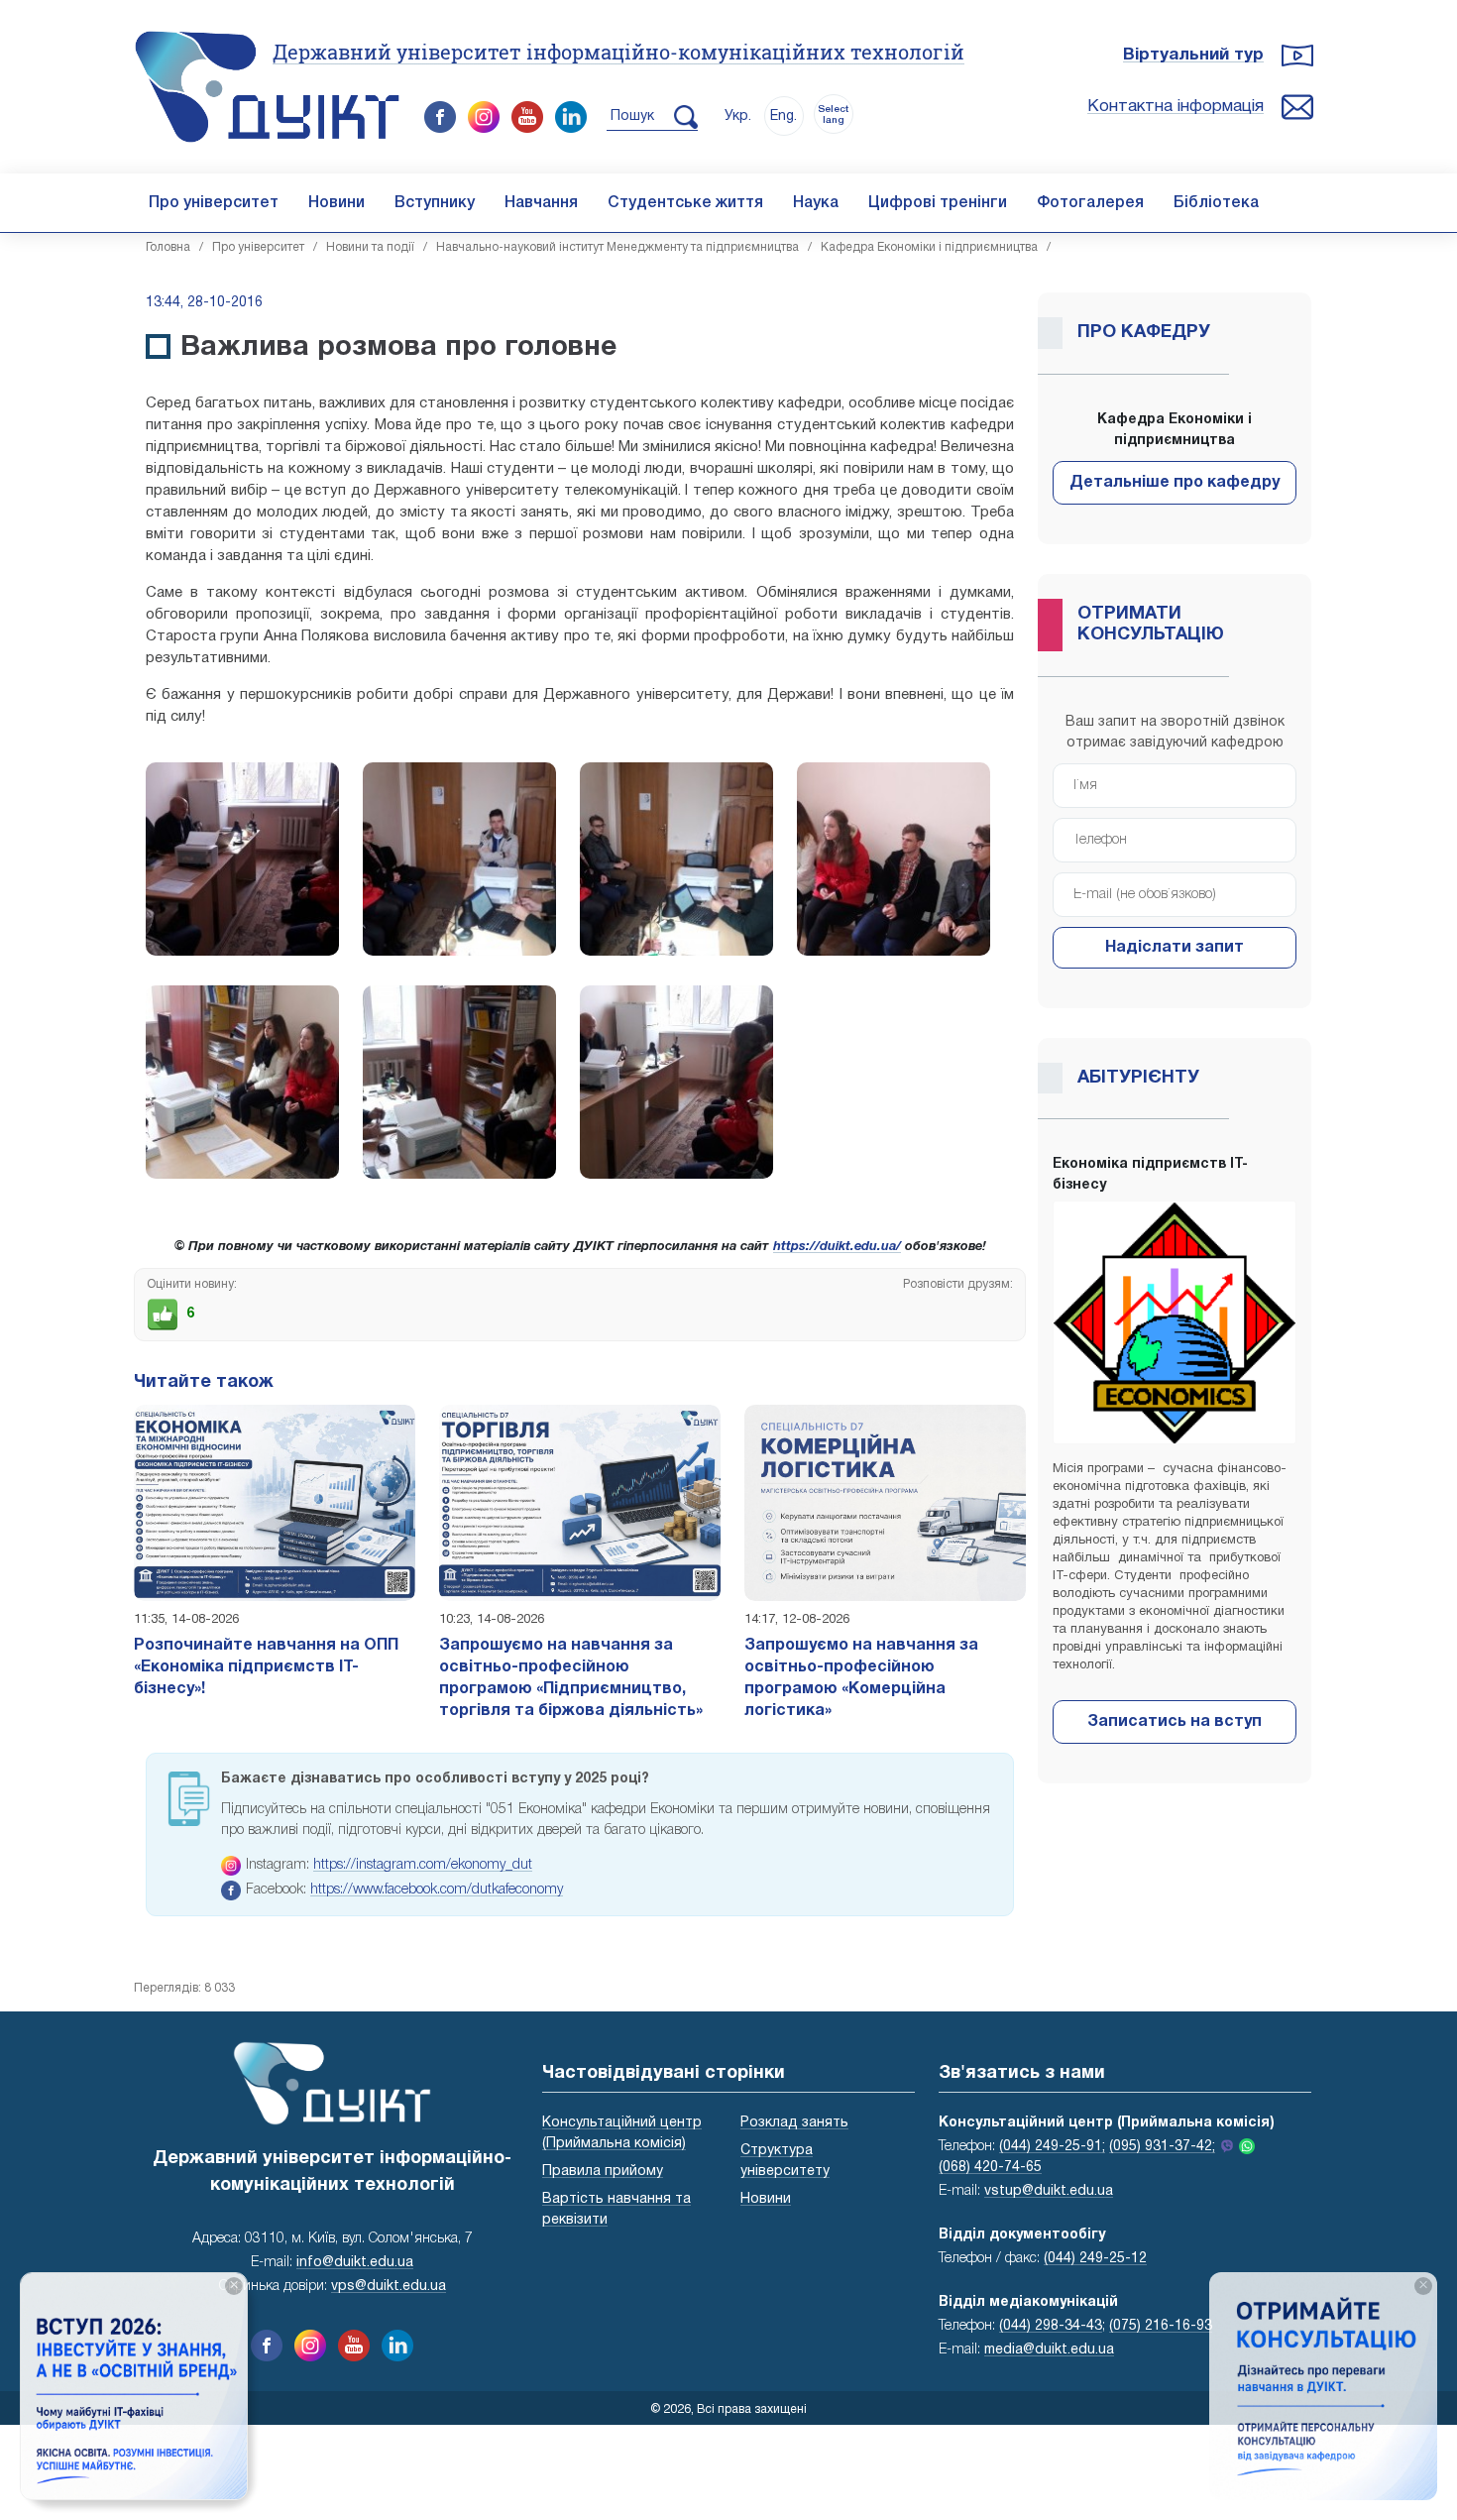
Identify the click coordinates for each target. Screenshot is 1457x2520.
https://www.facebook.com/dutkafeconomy (437, 1890)
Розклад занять (794, 2123)
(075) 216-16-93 (1161, 2326)
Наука (816, 203)
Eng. (784, 116)
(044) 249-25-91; (1052, 2147)
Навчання (541, 203)
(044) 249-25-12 (1095, 2259)
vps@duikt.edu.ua (389, 2287)
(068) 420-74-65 (990, 2168)
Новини (336, 203)
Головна (168, 247)
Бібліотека (1216, 203)
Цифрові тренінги (938, 203)
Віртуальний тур (1193, 55)
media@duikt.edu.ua (1049, 2350)
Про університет (214, 203)
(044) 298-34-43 (1051, 2326)
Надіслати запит (1175, 948)
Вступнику (435, 203)
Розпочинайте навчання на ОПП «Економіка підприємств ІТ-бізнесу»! (266, 1667)
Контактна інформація (1176, 107)
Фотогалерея (1090, 203)
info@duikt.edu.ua (355, 2263)
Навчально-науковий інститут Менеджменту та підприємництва (617, 247)
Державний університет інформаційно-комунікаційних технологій (618, 52)
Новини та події (370, 247)
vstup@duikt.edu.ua (1049, 2191)
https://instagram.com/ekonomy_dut (423, 1865)
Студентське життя (685, 203)
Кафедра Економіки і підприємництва (929, 247)
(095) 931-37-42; (1162, 2147)
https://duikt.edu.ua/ (837, 1247)
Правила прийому (603, 2172)
